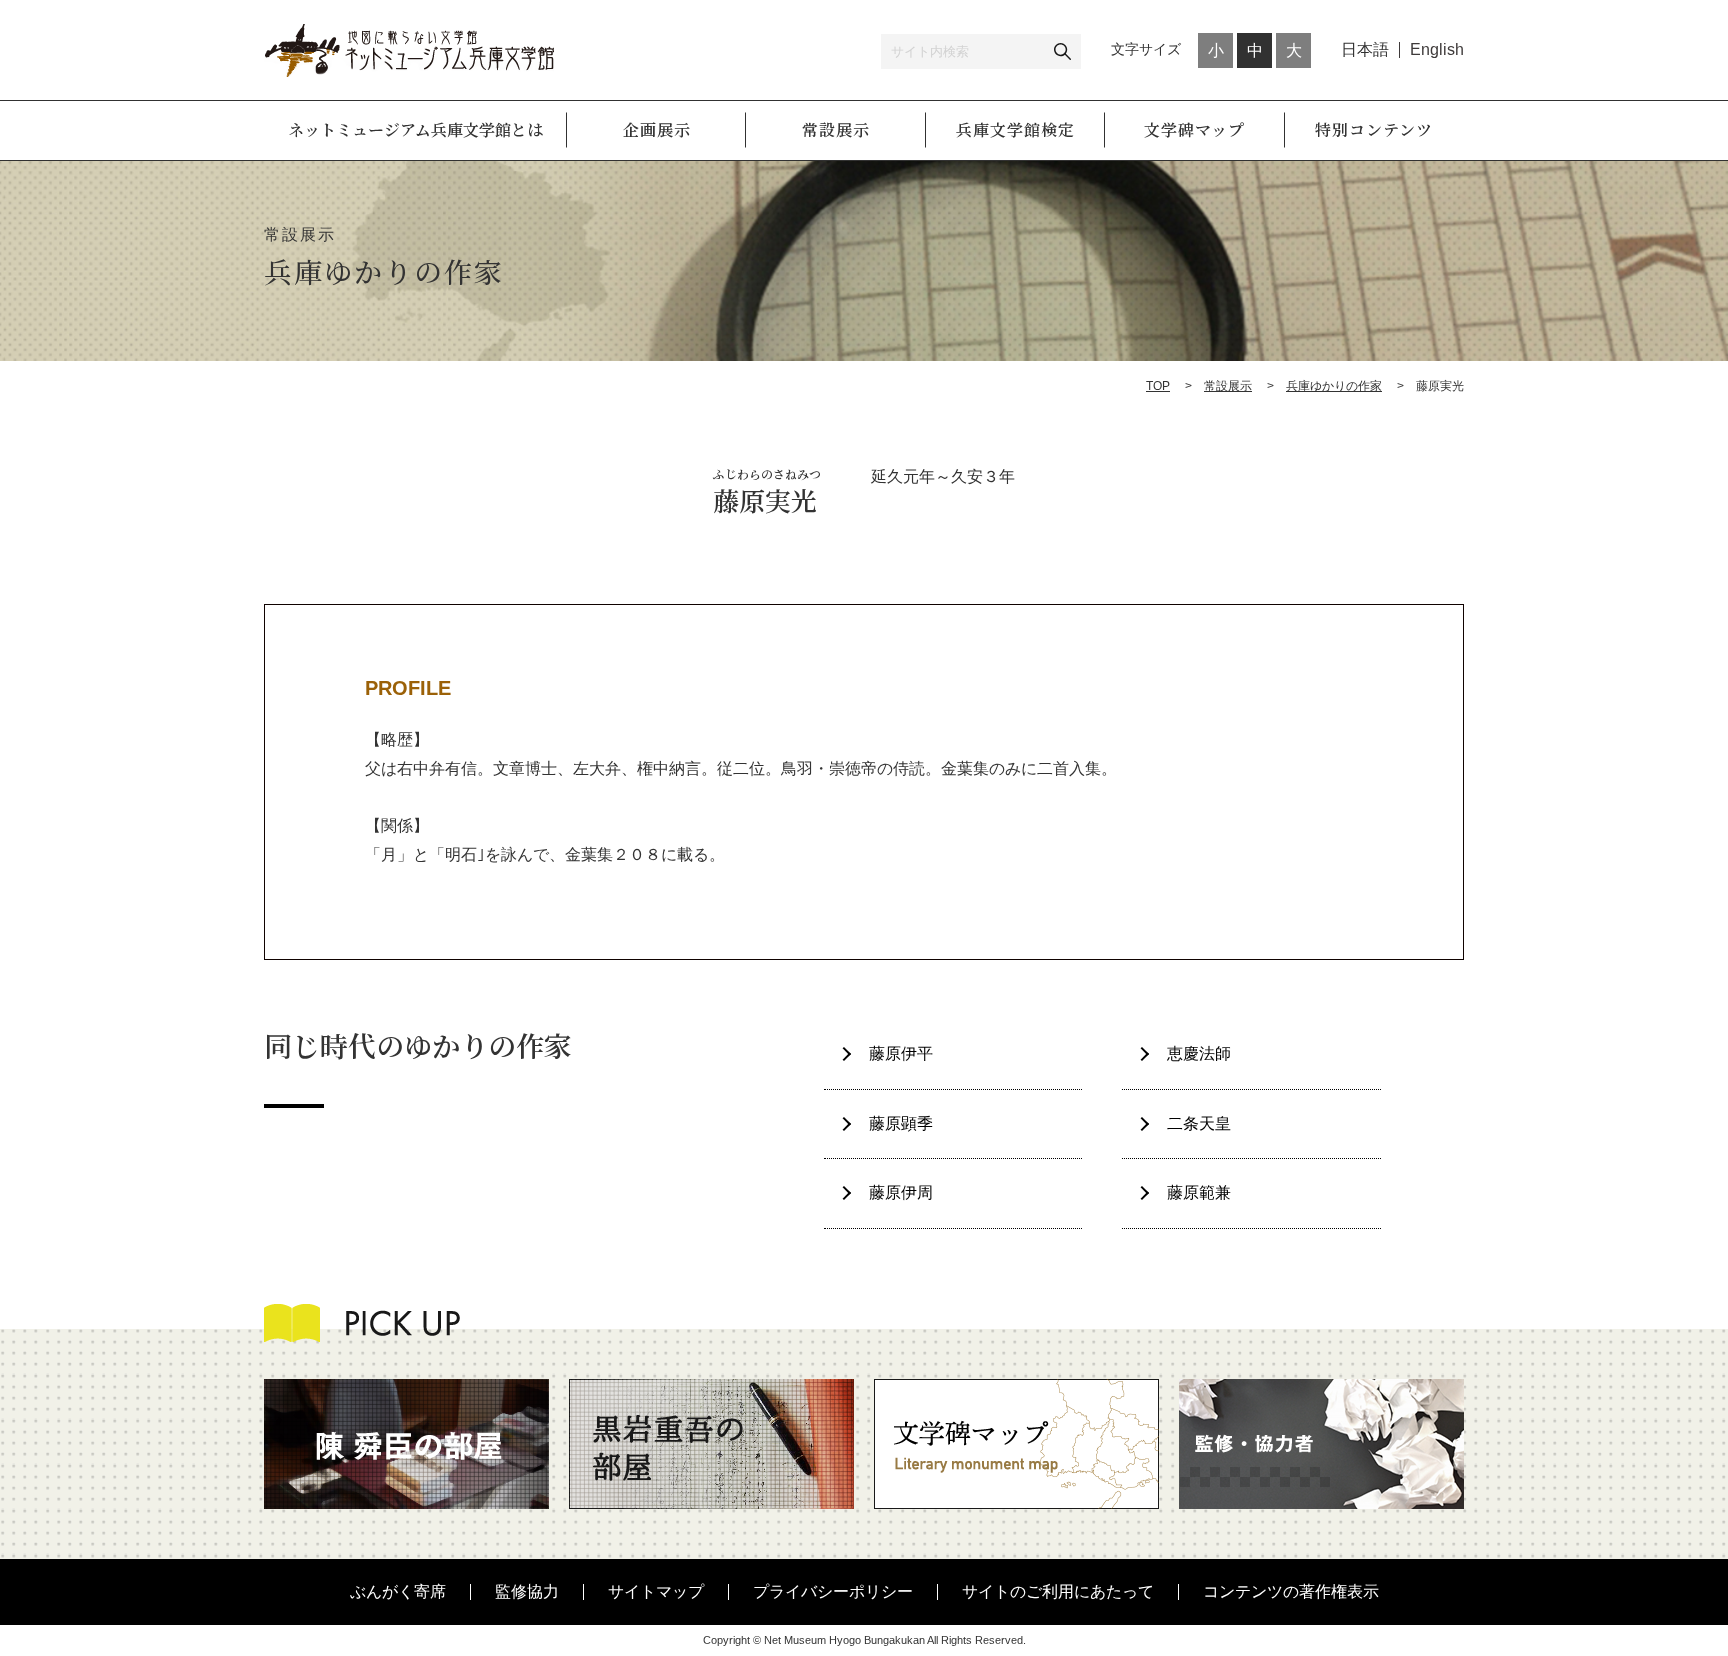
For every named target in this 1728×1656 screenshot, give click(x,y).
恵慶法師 (1199, 1053)
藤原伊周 (901, 1192)
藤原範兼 (1199, 1192)
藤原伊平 (901, 1053)
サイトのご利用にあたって (1058, 1591)
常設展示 (1228, 386)
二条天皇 (1199, 1123)
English (1437, 49)
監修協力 (527, 1591)
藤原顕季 (901, 1123)
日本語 (1365, 49)
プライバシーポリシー (833, 1591)
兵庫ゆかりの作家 (1334, 386)
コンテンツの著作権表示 (1291, 1591)
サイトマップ (656, 1591)
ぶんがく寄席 (398, 1591)
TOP (1158, 386)
